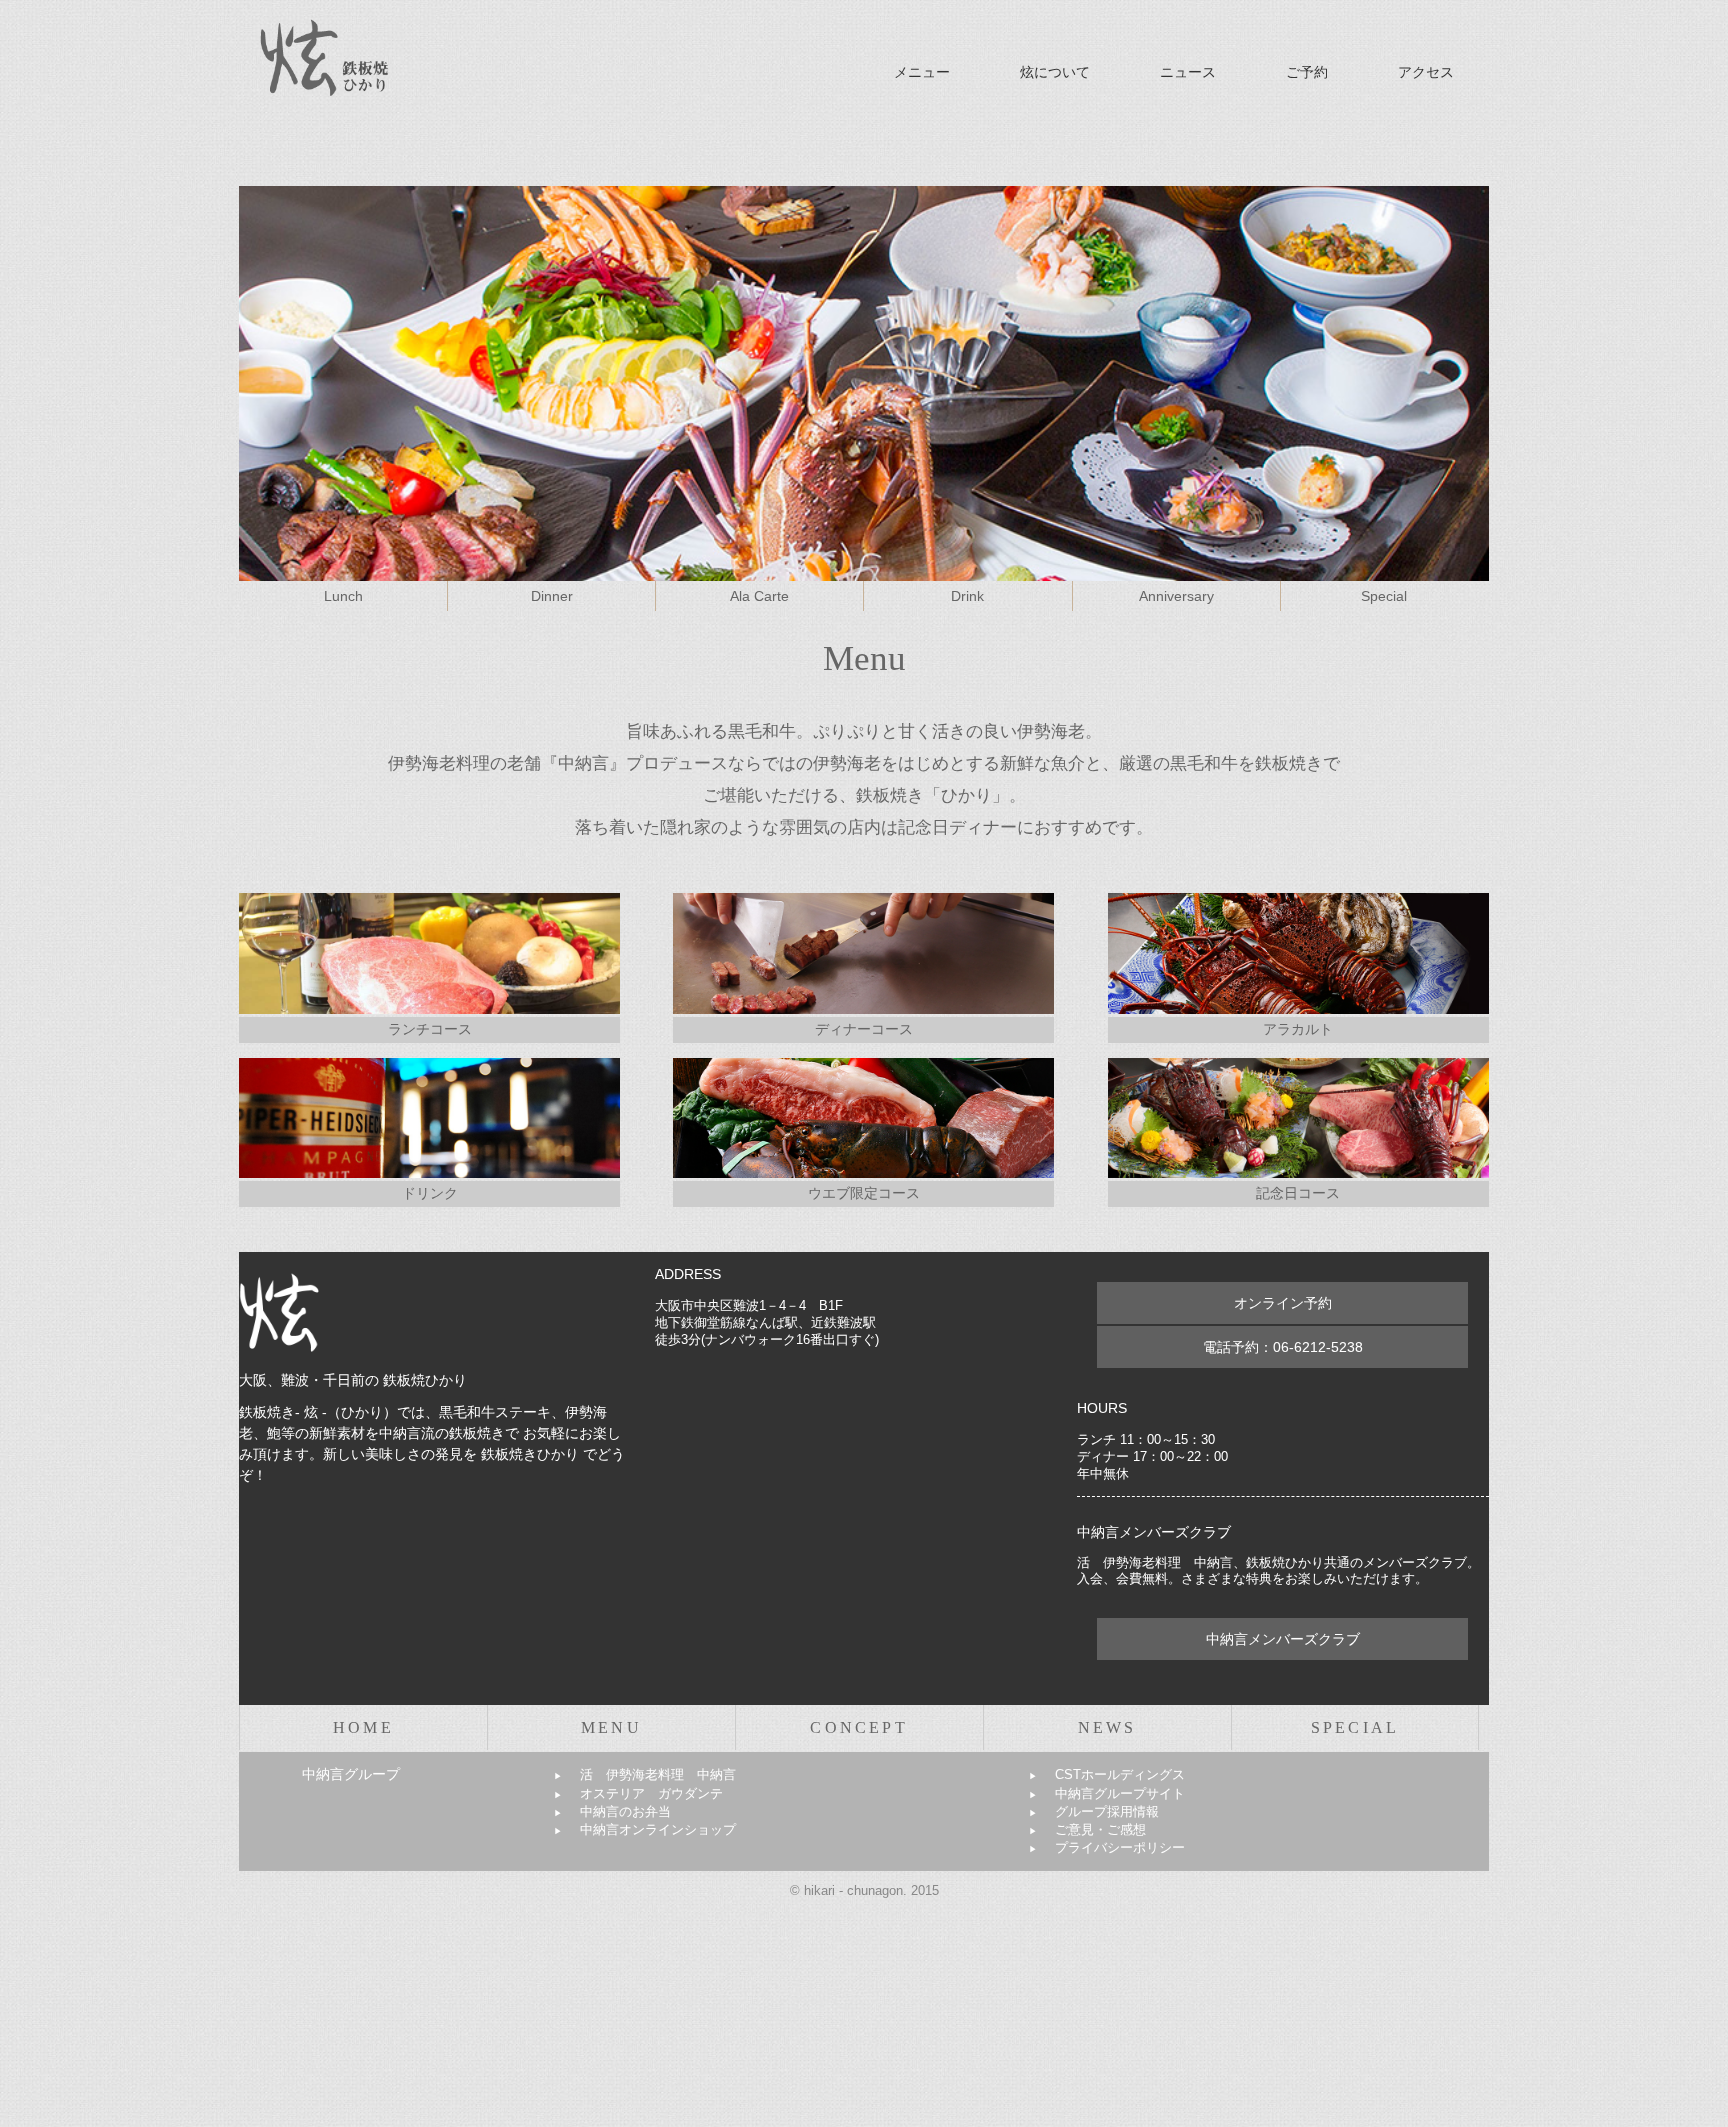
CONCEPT (858, 1727)
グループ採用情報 (1094, 1811)
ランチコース (430, 1029)
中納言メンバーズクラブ (1283, 1639)
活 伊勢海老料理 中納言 (645, 1774)
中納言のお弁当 (612, 1811)
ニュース (1188, 72)
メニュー (922, 72)
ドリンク (430, 1193)
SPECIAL (1355, 1727)
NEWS (1107, 1727)
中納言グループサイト (1107, 1793)
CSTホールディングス (1107, 1774)
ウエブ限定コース (864, 1193)
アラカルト (1298, 1029)
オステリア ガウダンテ (638, 1793)
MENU (611, 1727)
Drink (967, 596)
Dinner (552, 596)
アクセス (1426, 72)
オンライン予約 (1283, 1303)
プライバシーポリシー (1107, 1847)
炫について (1055, 72)
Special (1384, 596)
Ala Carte (759, 596)
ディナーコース (864, 1029)
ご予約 (1307, 72)
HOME (363, 1727)
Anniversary (1176, 596)
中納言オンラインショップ (645, 1829)
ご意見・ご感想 (1087, 1829)
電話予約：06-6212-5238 (1283, 1347)
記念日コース (1298, 1193)
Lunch (343, 596)
